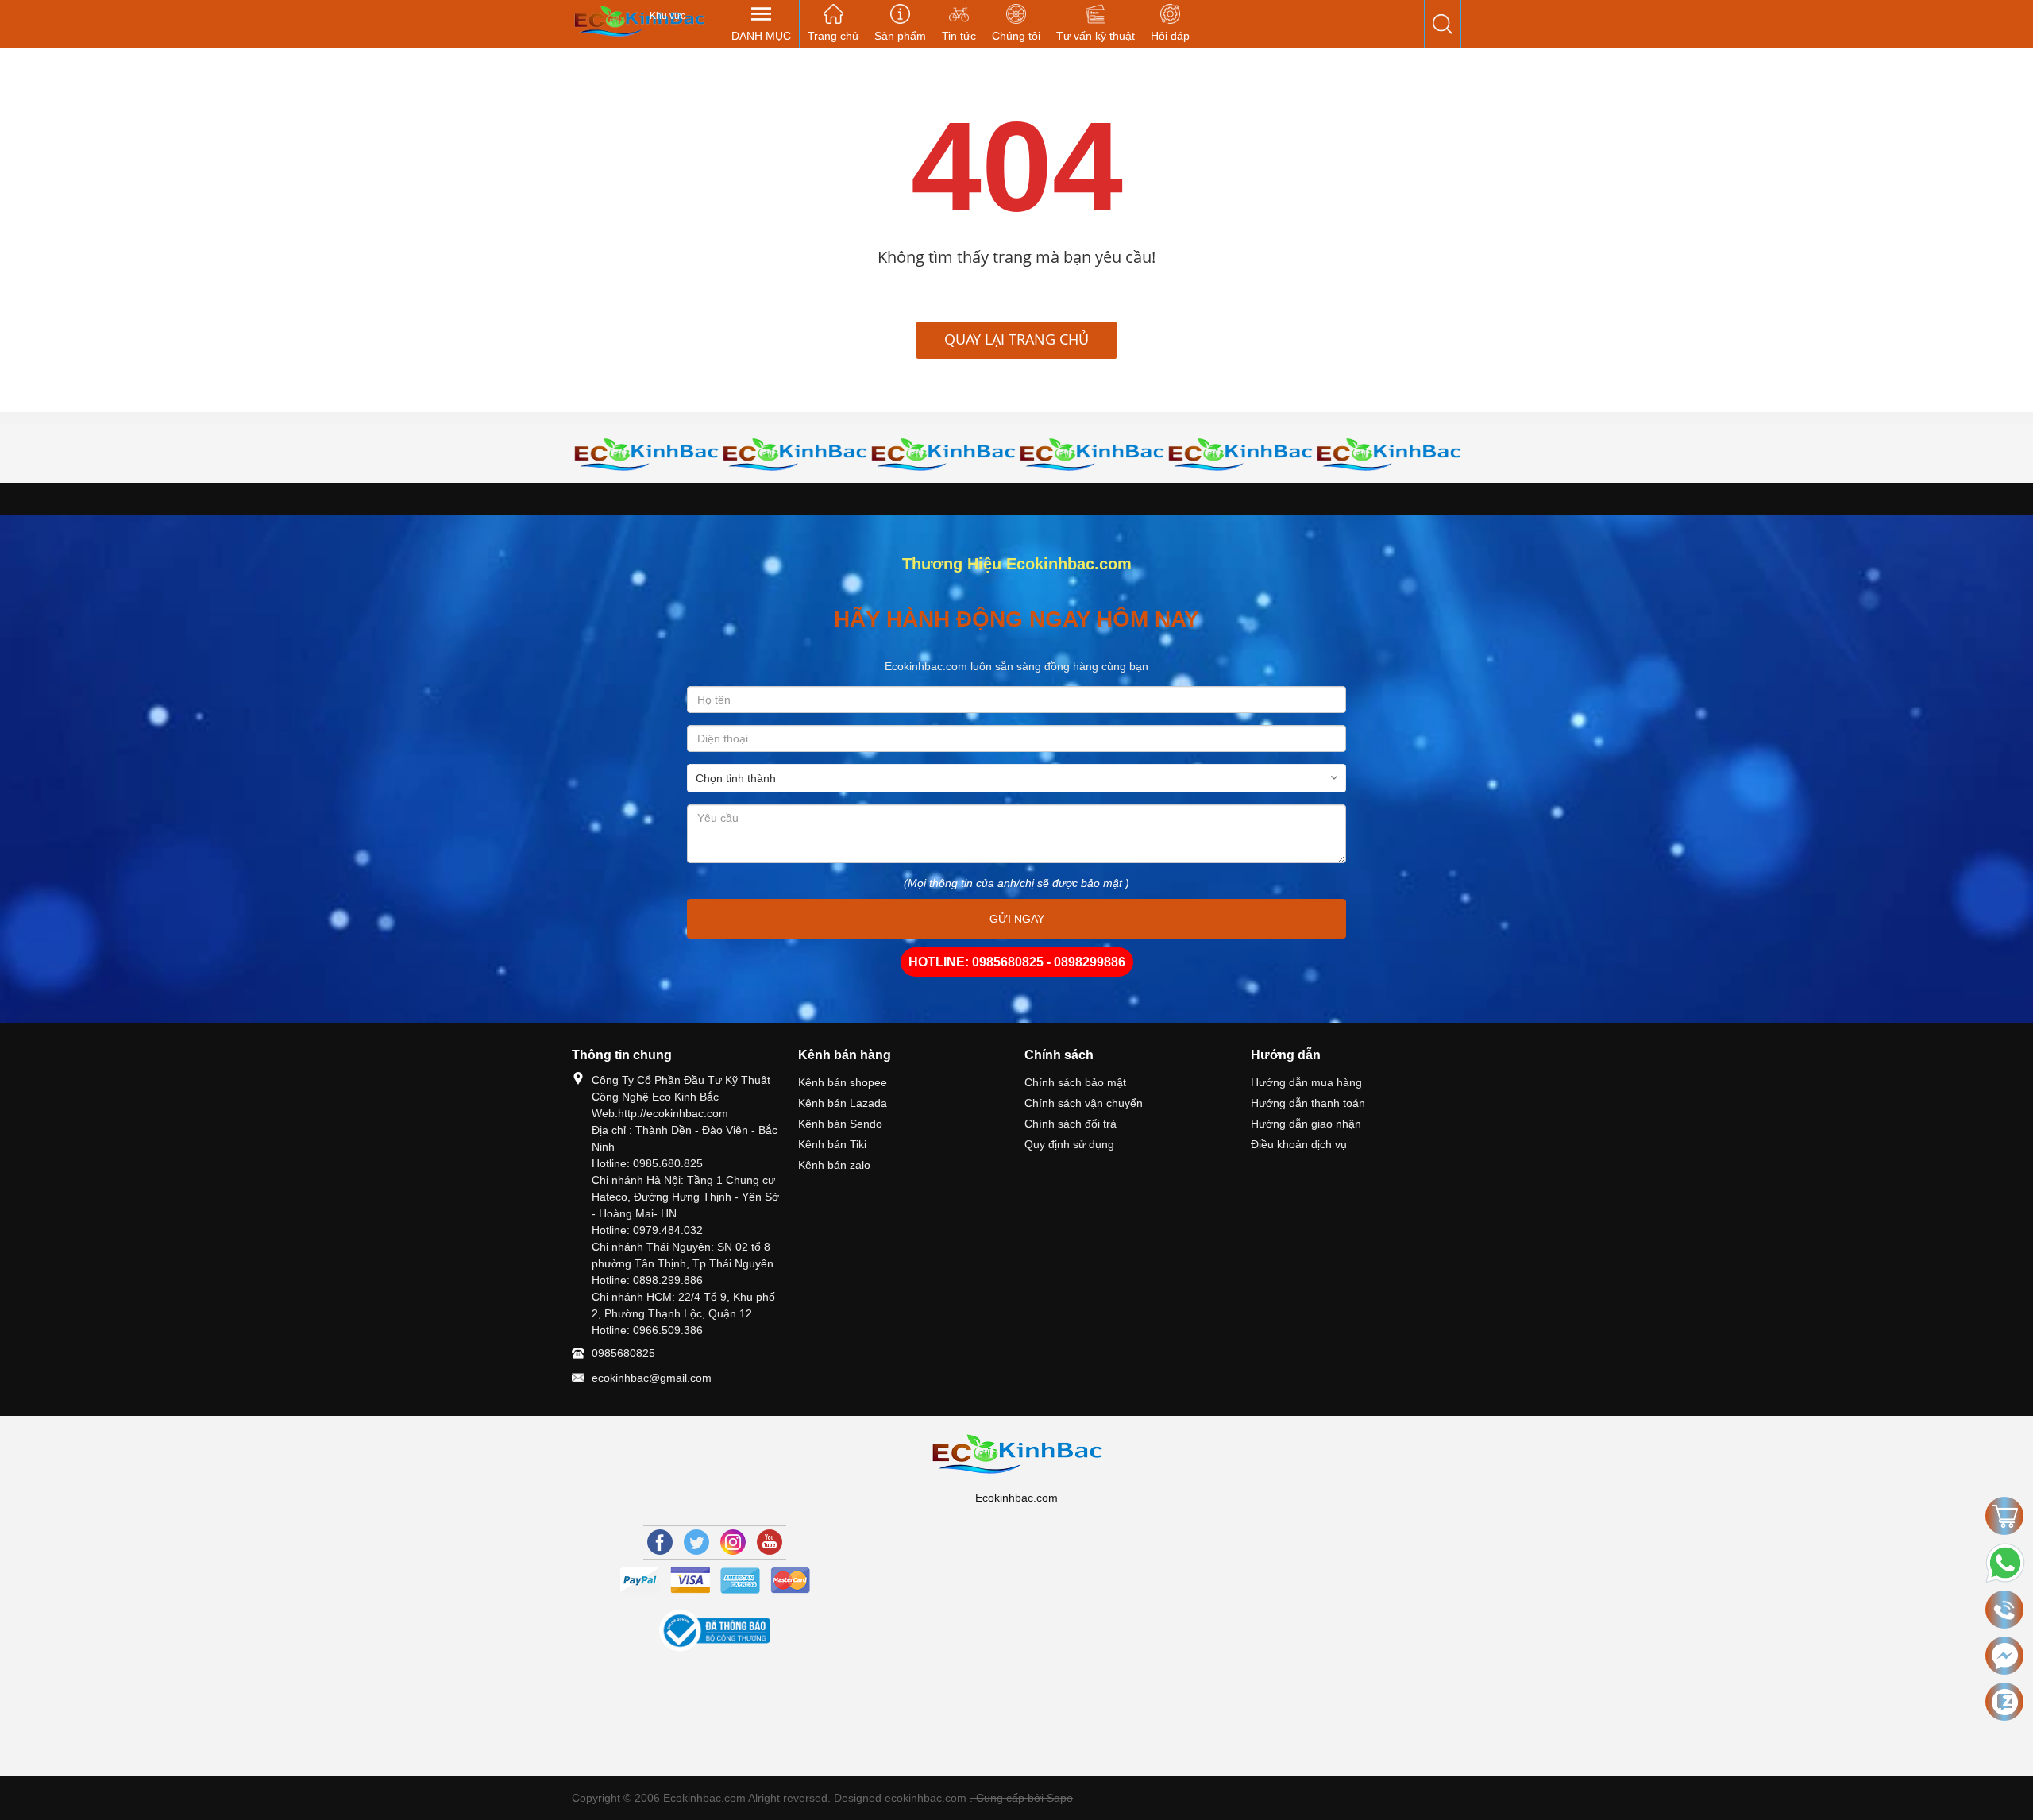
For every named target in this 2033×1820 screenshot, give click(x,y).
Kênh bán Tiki (832, 1144)
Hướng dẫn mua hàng (1306, 1082)
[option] (646, 454)
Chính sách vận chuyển (1084, 1103)
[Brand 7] (1240, 454)
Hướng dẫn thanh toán (1308, 1103)
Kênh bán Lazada (843, 1103)
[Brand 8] (1389, 454)
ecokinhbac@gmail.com (652, 1378)
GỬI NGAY (1017, 919)
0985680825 (623, 1353)
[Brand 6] (1092, 454)
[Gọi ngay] (2004, 1610)
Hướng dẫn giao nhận (1306, 1124)
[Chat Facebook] (2004, 1656)
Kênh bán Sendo (840, 1124)
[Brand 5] (943, 454)
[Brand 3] (646, 454)
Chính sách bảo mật (1075, 1082)
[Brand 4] (795, 454)
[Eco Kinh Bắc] (639, 20)
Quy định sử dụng (1069, 1144)
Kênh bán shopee (843, 1082)
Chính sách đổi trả (1071, 1124)
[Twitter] (696, 1542)
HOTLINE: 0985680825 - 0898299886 (1017, 962)
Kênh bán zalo (834, 1165)
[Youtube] (770, 1542)
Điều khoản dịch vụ (1299, 1144)
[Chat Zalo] (2004, 1702)
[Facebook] (660, 1542)
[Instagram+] (733, 1542)
